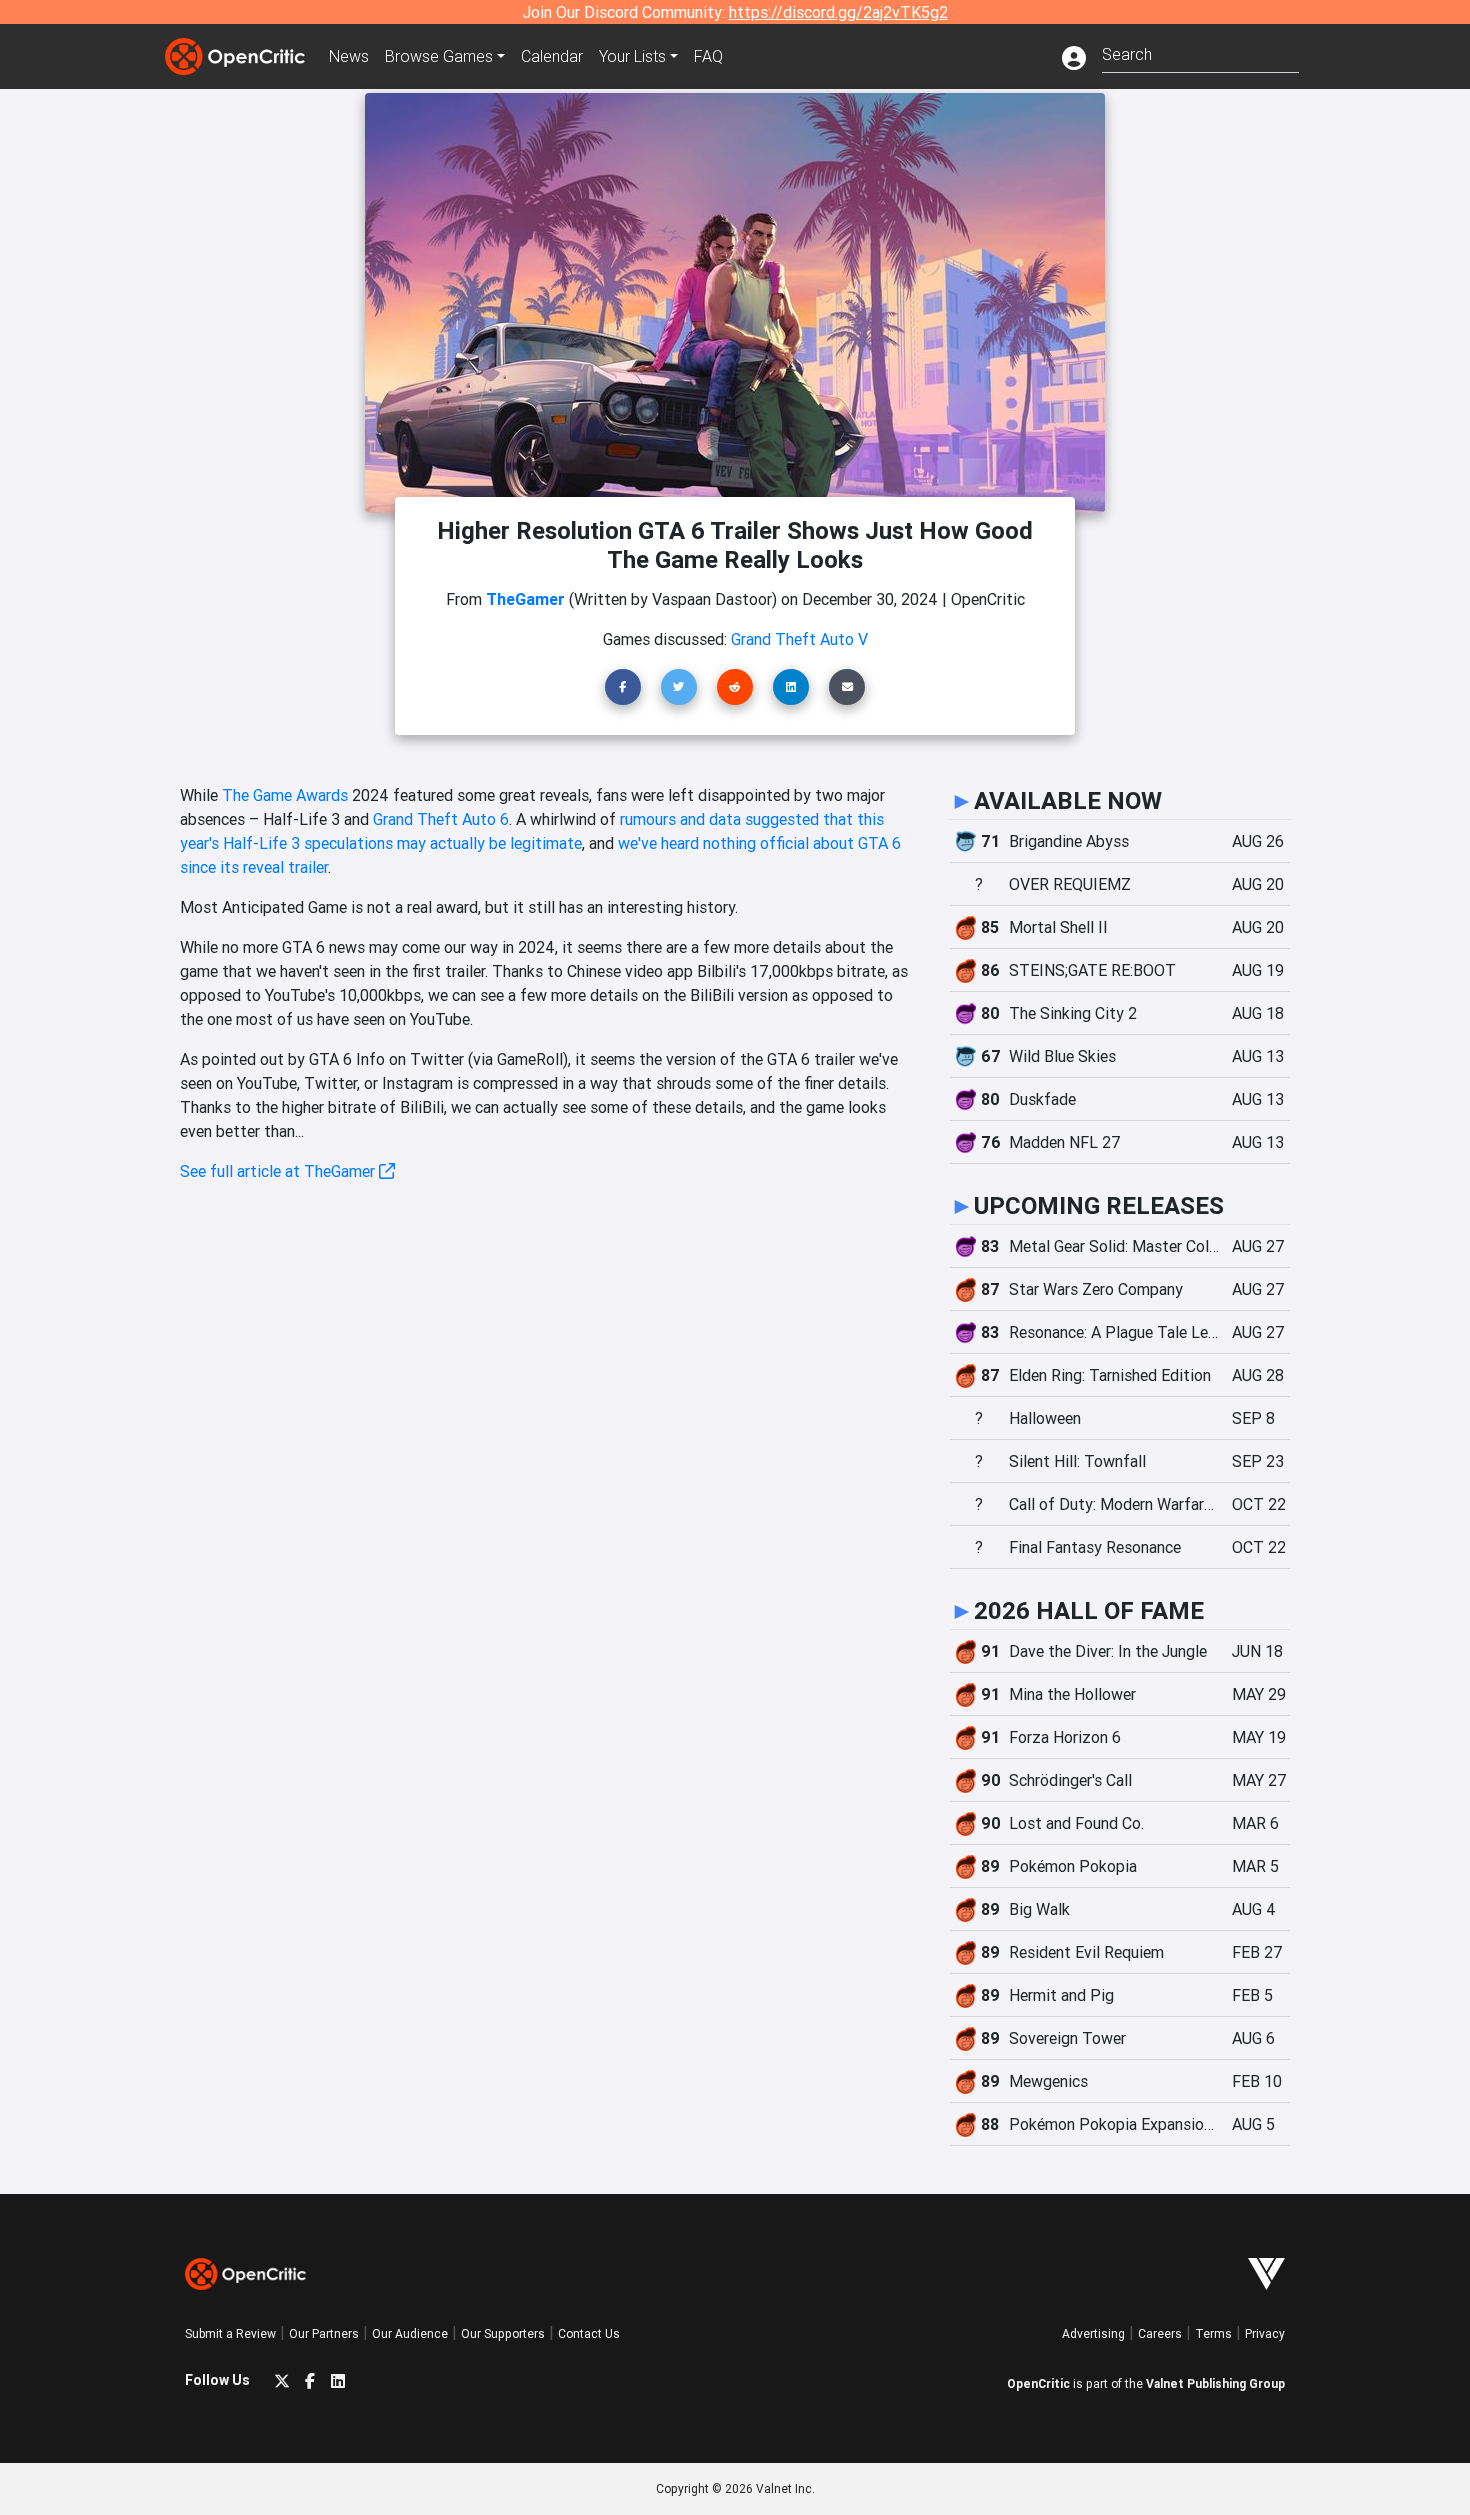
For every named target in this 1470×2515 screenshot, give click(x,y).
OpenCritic (1038, 2383)
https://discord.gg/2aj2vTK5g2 (838, 12)
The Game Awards (285, 795)
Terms (1213, 2333)
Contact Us (589, 2333)
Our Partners (324, 2333)
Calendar (552, 56)
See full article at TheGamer (279, 1171)
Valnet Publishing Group (1215, 2383)
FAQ (708, 56)
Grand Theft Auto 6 (441, 819)
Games (439, 56)
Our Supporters (503, 2333)
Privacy (1265, 2333)
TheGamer (525, 599)
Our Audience (410, 2333)
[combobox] (1200, 52)
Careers (1160, 2333)
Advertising (1093, 2333)
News (349, 56)
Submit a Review (230, 2333)
